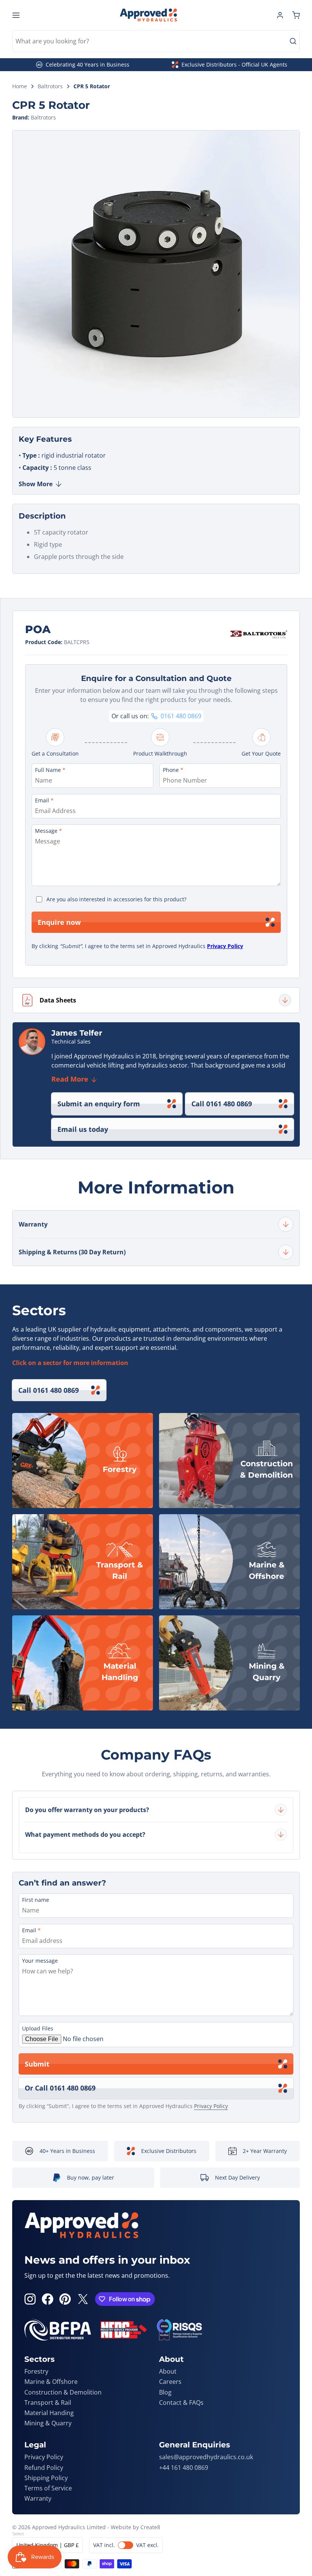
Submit (37, 2064)
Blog (165, 2392)
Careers (170, 2382)
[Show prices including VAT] (126, 2545)
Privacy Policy (225, 946)
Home (20, 87)
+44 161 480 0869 (184, 2468)
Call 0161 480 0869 (222, 1104)
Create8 (150, 2527)
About (168, 2371)
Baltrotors (50, 87)
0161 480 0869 (181, 716)
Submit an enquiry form (99, 1104)
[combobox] (156, 41)
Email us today (83, 1129)
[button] (296, 15)
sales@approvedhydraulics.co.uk (206, 2457)
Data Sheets (58, 1000)
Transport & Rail (48, 2403)
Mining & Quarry (48, 2423)
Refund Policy (44, 2468)
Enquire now (59, 922)
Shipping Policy (46, 2478)
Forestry (36, 2371)
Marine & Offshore (51, 2382)
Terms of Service (48, 2488)
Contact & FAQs (181, 2403)
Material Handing (49, 2413)
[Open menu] (16, 15)
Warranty (38, 2498)
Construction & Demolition (63, 2392)
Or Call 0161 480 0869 (60, 2088)
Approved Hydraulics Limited (69, 2527)
